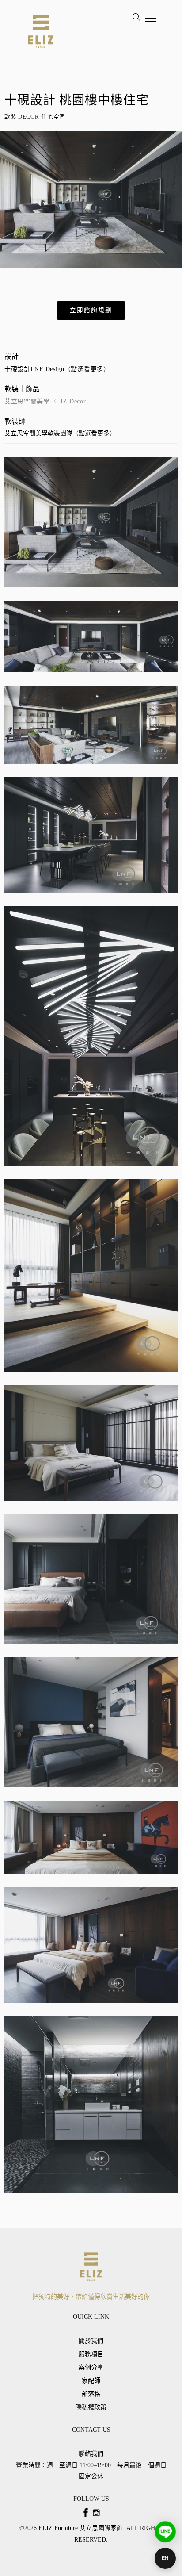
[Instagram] (96, 2513)
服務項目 (91, 2354)
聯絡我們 (91, 2454)
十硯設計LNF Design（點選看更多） (57, 369)
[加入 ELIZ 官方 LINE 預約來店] (165, 2532)
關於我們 (91, 2341)
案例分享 (91, 2367)
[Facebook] (86, 2513)
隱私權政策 (91, 2407)
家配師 (91, 2381)
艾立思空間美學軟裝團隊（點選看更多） (60, 433)
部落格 (91, 2394)
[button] (91, 310)
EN (165, 2558)
